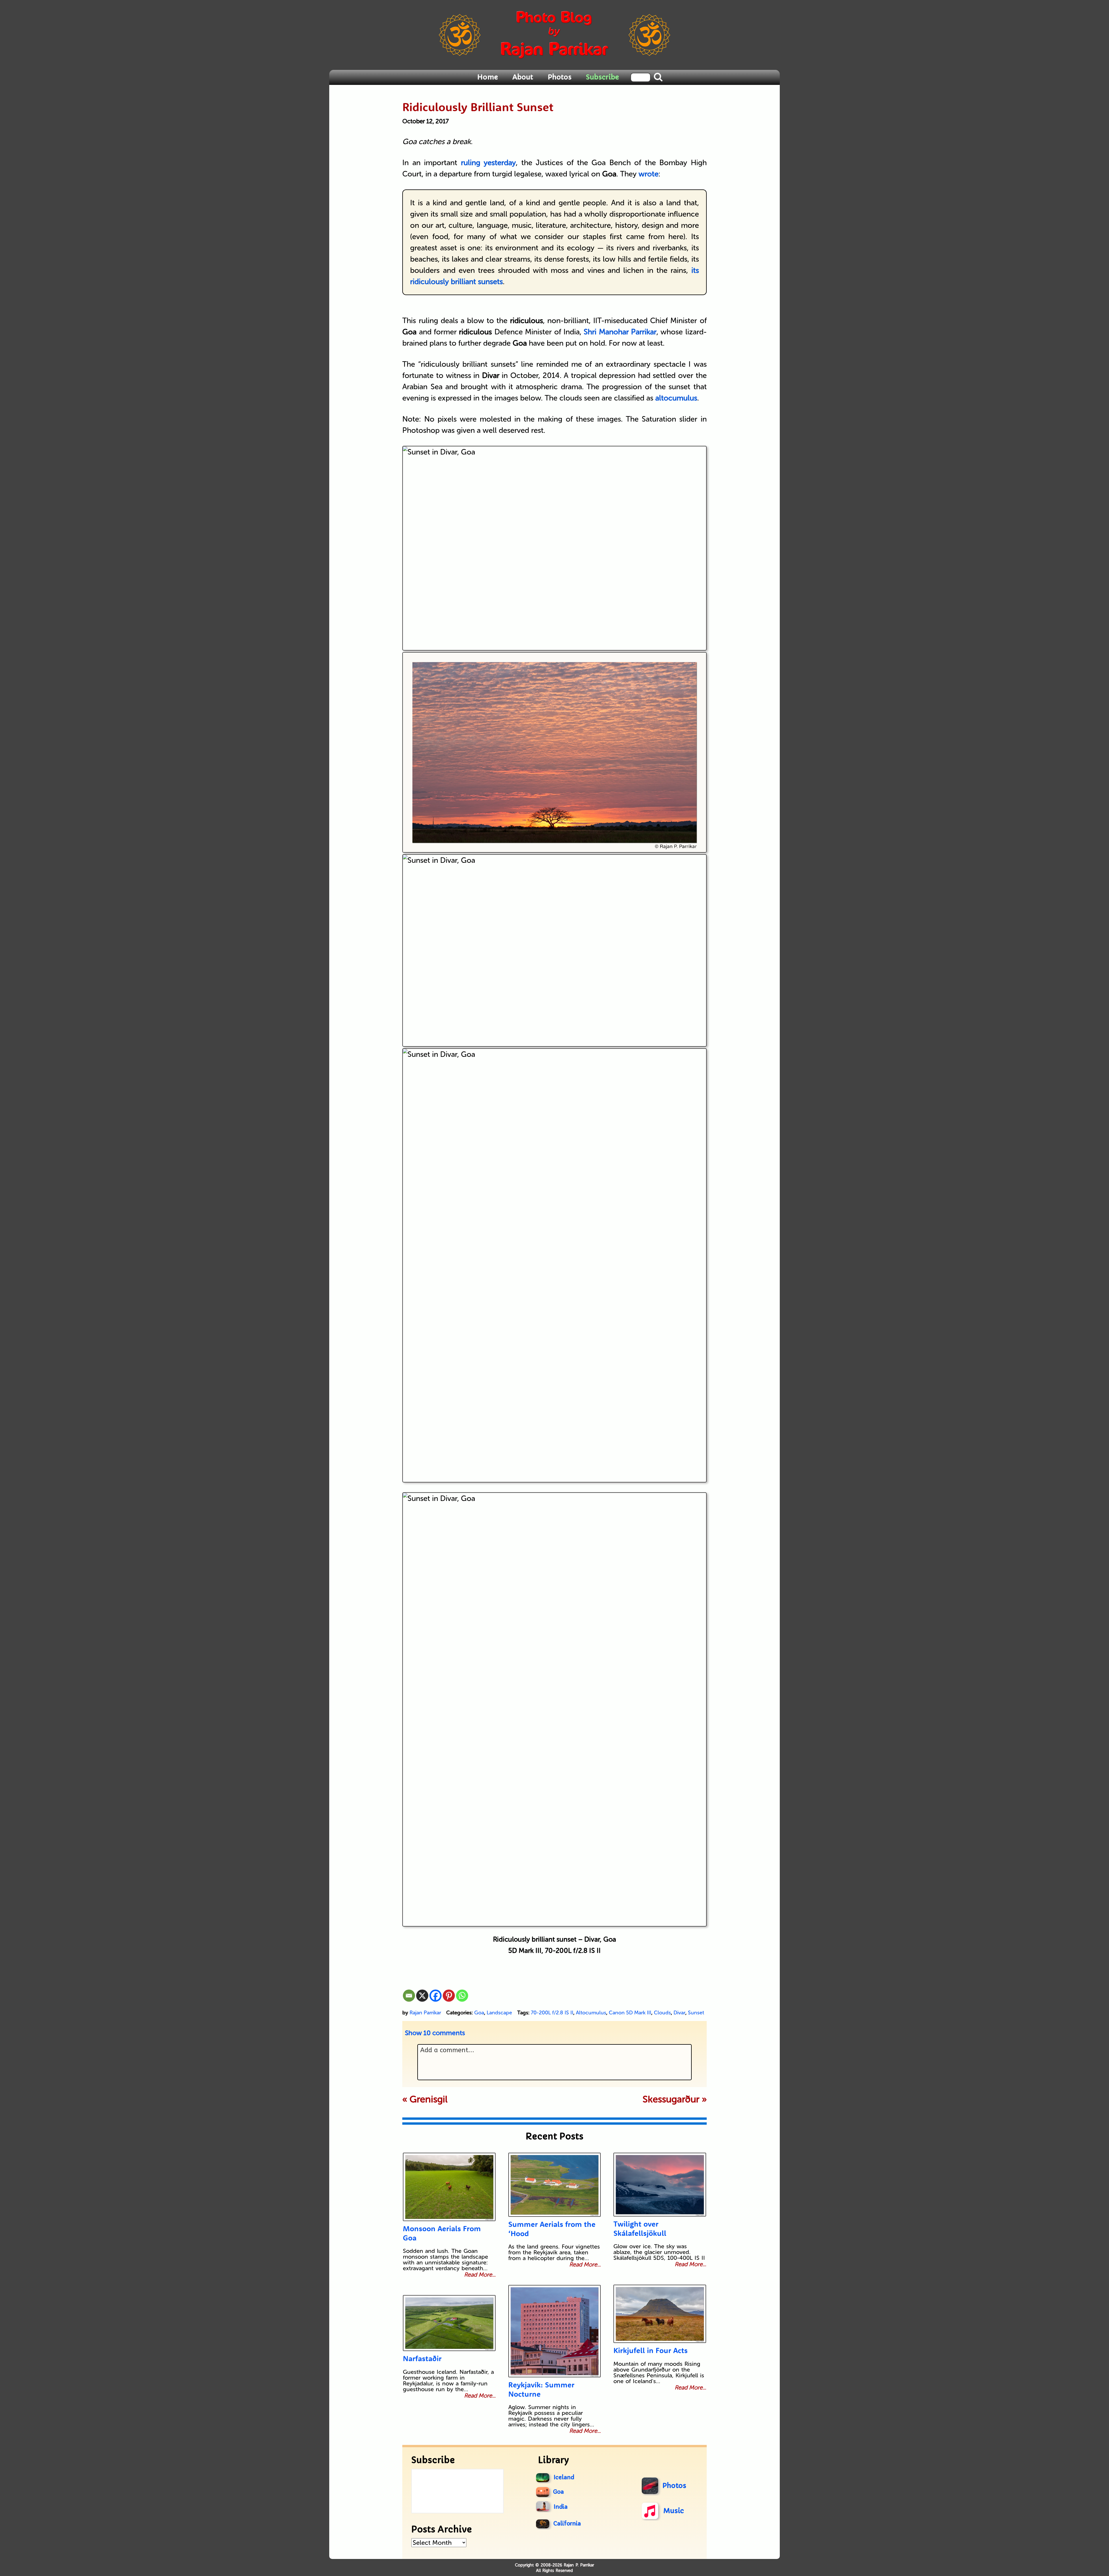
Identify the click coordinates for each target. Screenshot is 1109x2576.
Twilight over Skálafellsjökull (640, 2228)
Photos (560, 77)
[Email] (409, 1996)
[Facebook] (436, 1996)
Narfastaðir (422, 2358)
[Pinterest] (449, 1996)
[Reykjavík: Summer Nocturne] (554, 2331)
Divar (679, 2013)
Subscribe (602, 77)
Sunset (696, 2013)
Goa (479, 2013)
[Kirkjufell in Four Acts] (660, 2314)
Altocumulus (591, 2013)
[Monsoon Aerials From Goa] (449, 2187)
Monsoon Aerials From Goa (442, 2233)
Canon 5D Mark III (630, 2013)
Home (487, 77)
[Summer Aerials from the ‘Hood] (554, 2185)
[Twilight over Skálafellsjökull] (660, 2185)
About (523, 77)
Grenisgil (429, 2099)
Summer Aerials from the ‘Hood (552, 2229)
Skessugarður (671, 2099)
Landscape (499, 2013)
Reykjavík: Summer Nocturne (541, 2389)
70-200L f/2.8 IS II (552, 2013)
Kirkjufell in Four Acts (651, 2350)
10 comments (435, 2033)
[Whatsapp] (462, 1996)
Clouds (662, 2013)
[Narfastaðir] (449, 2323)
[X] (422, 1996)
